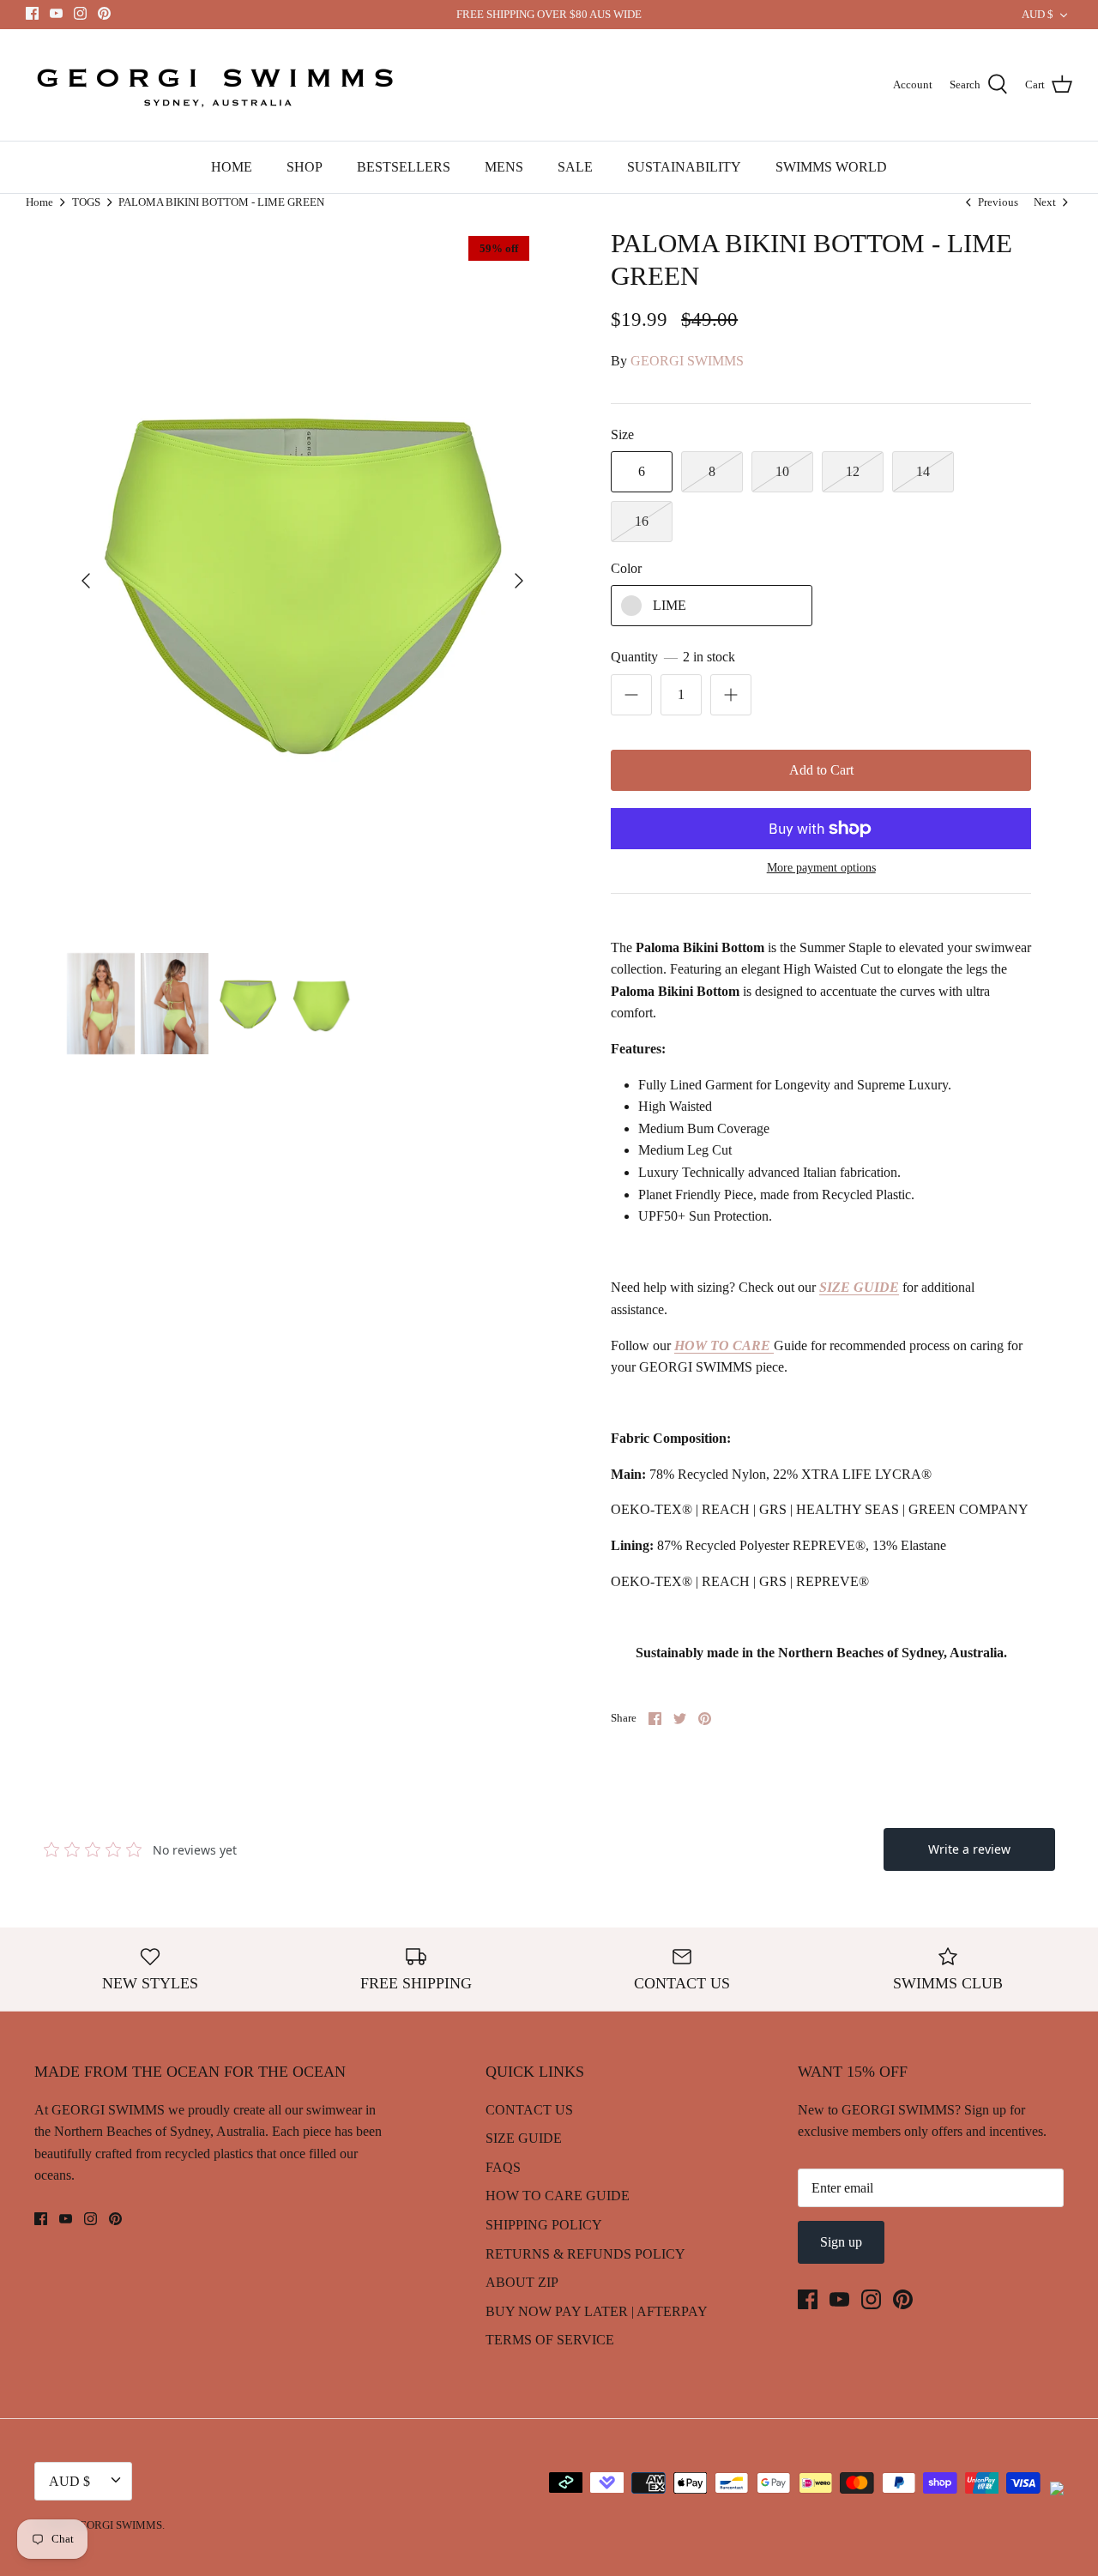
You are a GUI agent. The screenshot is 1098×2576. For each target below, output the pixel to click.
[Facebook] (32, 13)
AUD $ (1038, 14)
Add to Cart (821, 770)
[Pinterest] (104, 13)
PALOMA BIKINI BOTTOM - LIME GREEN (221, 202)
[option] (302, 581)
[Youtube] (56, 13)
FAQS (503, 2167)
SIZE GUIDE (524, 2138)
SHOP (305, 167)
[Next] (519, 581)
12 (853, 471)
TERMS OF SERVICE (550, 2340)
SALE (575, 167)
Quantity (673, 657)
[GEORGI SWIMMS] (219, 85)
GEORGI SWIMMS (687, 361)
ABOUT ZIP (522, 2282)
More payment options (821, 868)
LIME (670, 605)
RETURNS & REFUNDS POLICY (585, 2254)
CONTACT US (529, 2110)
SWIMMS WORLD (831, 167)
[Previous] (86, 581)
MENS (504, 167)
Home (39, 202)
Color (626, 568)
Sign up (841, 2242)
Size (622, 434)
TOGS (86, 202)
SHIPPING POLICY (544, 2225)
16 (642, 521)
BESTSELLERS (404, 167)
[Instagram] (80, 13)
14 (923, 471)
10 (782, 471)
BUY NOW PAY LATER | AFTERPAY (597, 2311)
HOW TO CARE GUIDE (558, 2196)
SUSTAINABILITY (684, 167)
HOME (232, 167)
